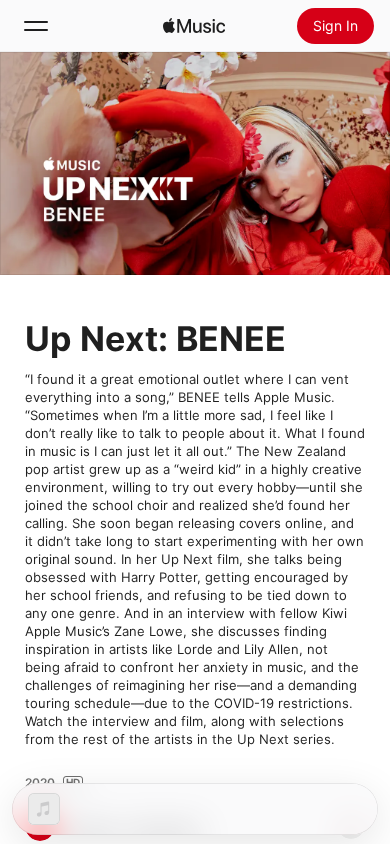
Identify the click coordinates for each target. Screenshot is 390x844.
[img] (194, 26)
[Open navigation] (36, 26)
